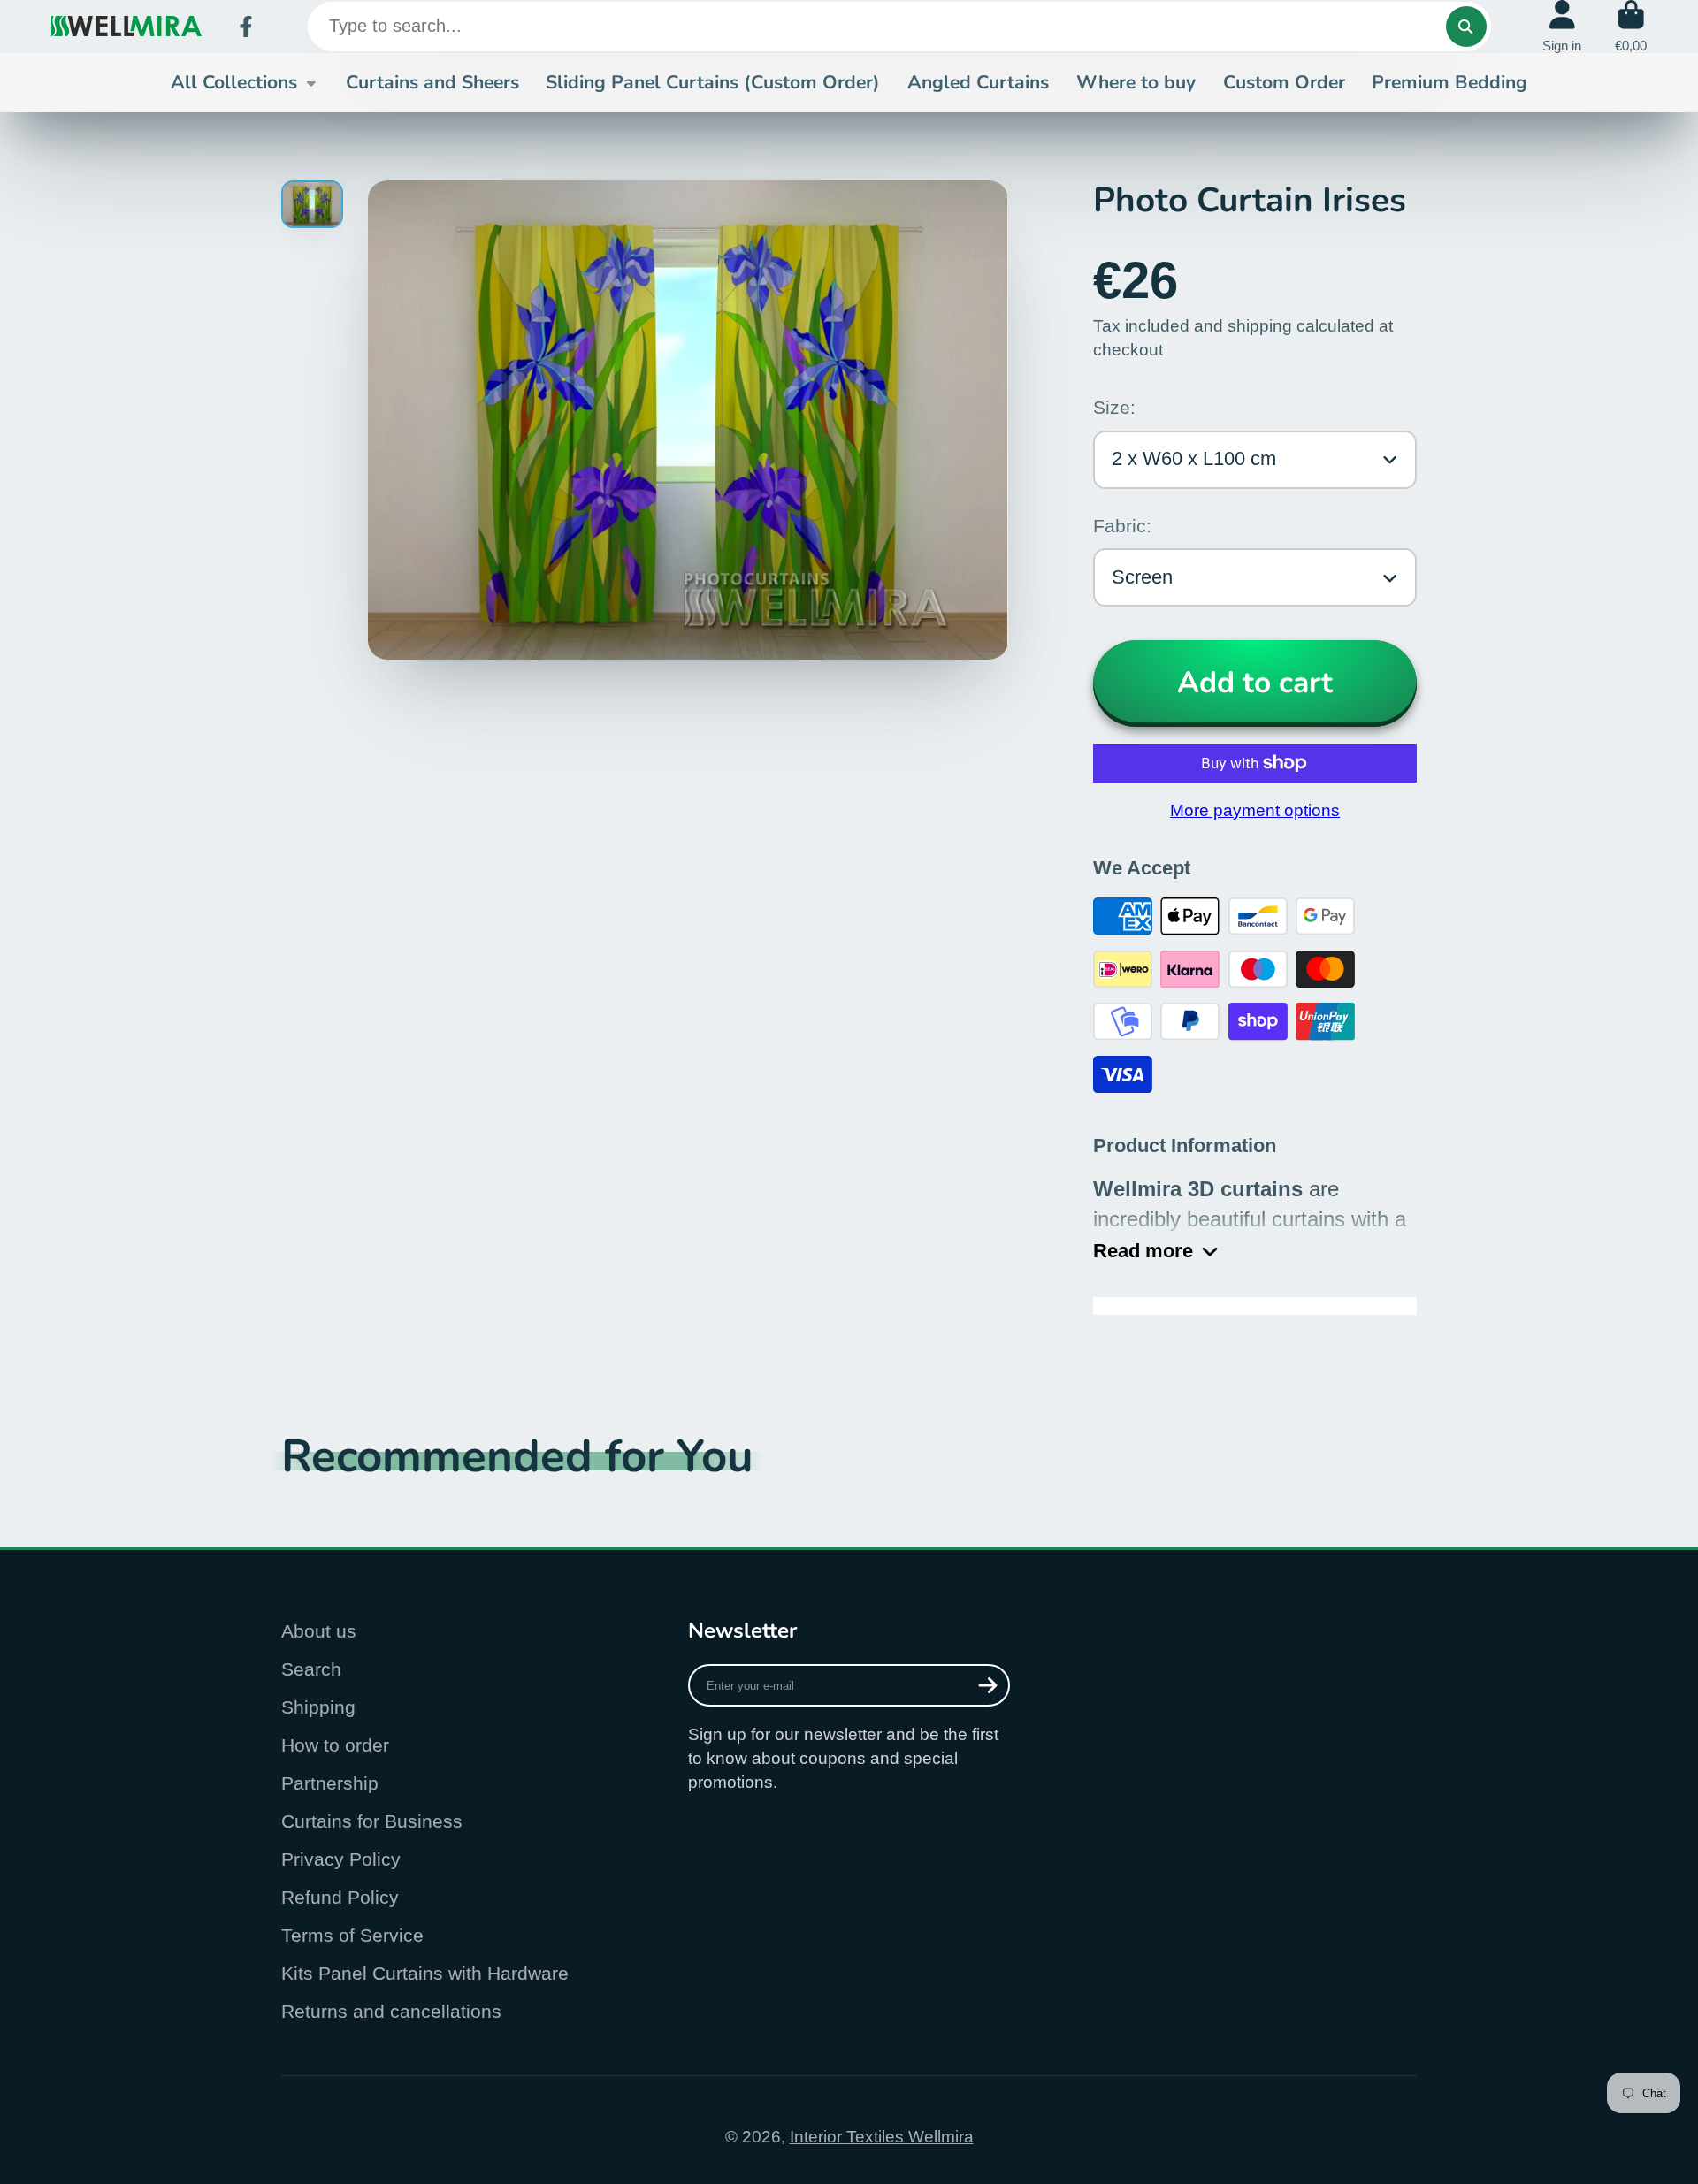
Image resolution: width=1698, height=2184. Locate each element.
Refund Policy (340, 1897)
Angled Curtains (978, 82)
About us (319, 1631)
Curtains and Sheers (432, 82)
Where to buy (1136, 82)
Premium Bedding (1449, 82)
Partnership (330, 1783)
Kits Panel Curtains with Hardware (425, 1973)
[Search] (1466, 27)
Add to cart (1255, 683)
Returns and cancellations (391, 2011)
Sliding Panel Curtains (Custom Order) (713, 82)
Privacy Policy (341, 1859)
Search (311, 1669)
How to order (335, 1745)
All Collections (234, 82)
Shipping (318, 1707)
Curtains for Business (372, 1821)
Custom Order (1284, 82)
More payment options (1255, 810)
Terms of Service (352, 1935)
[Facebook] (246, 27)
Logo (126, 26)
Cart (1631, 27)
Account (1562, 27)
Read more (1143, 1251)
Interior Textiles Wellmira (882, 2137)
